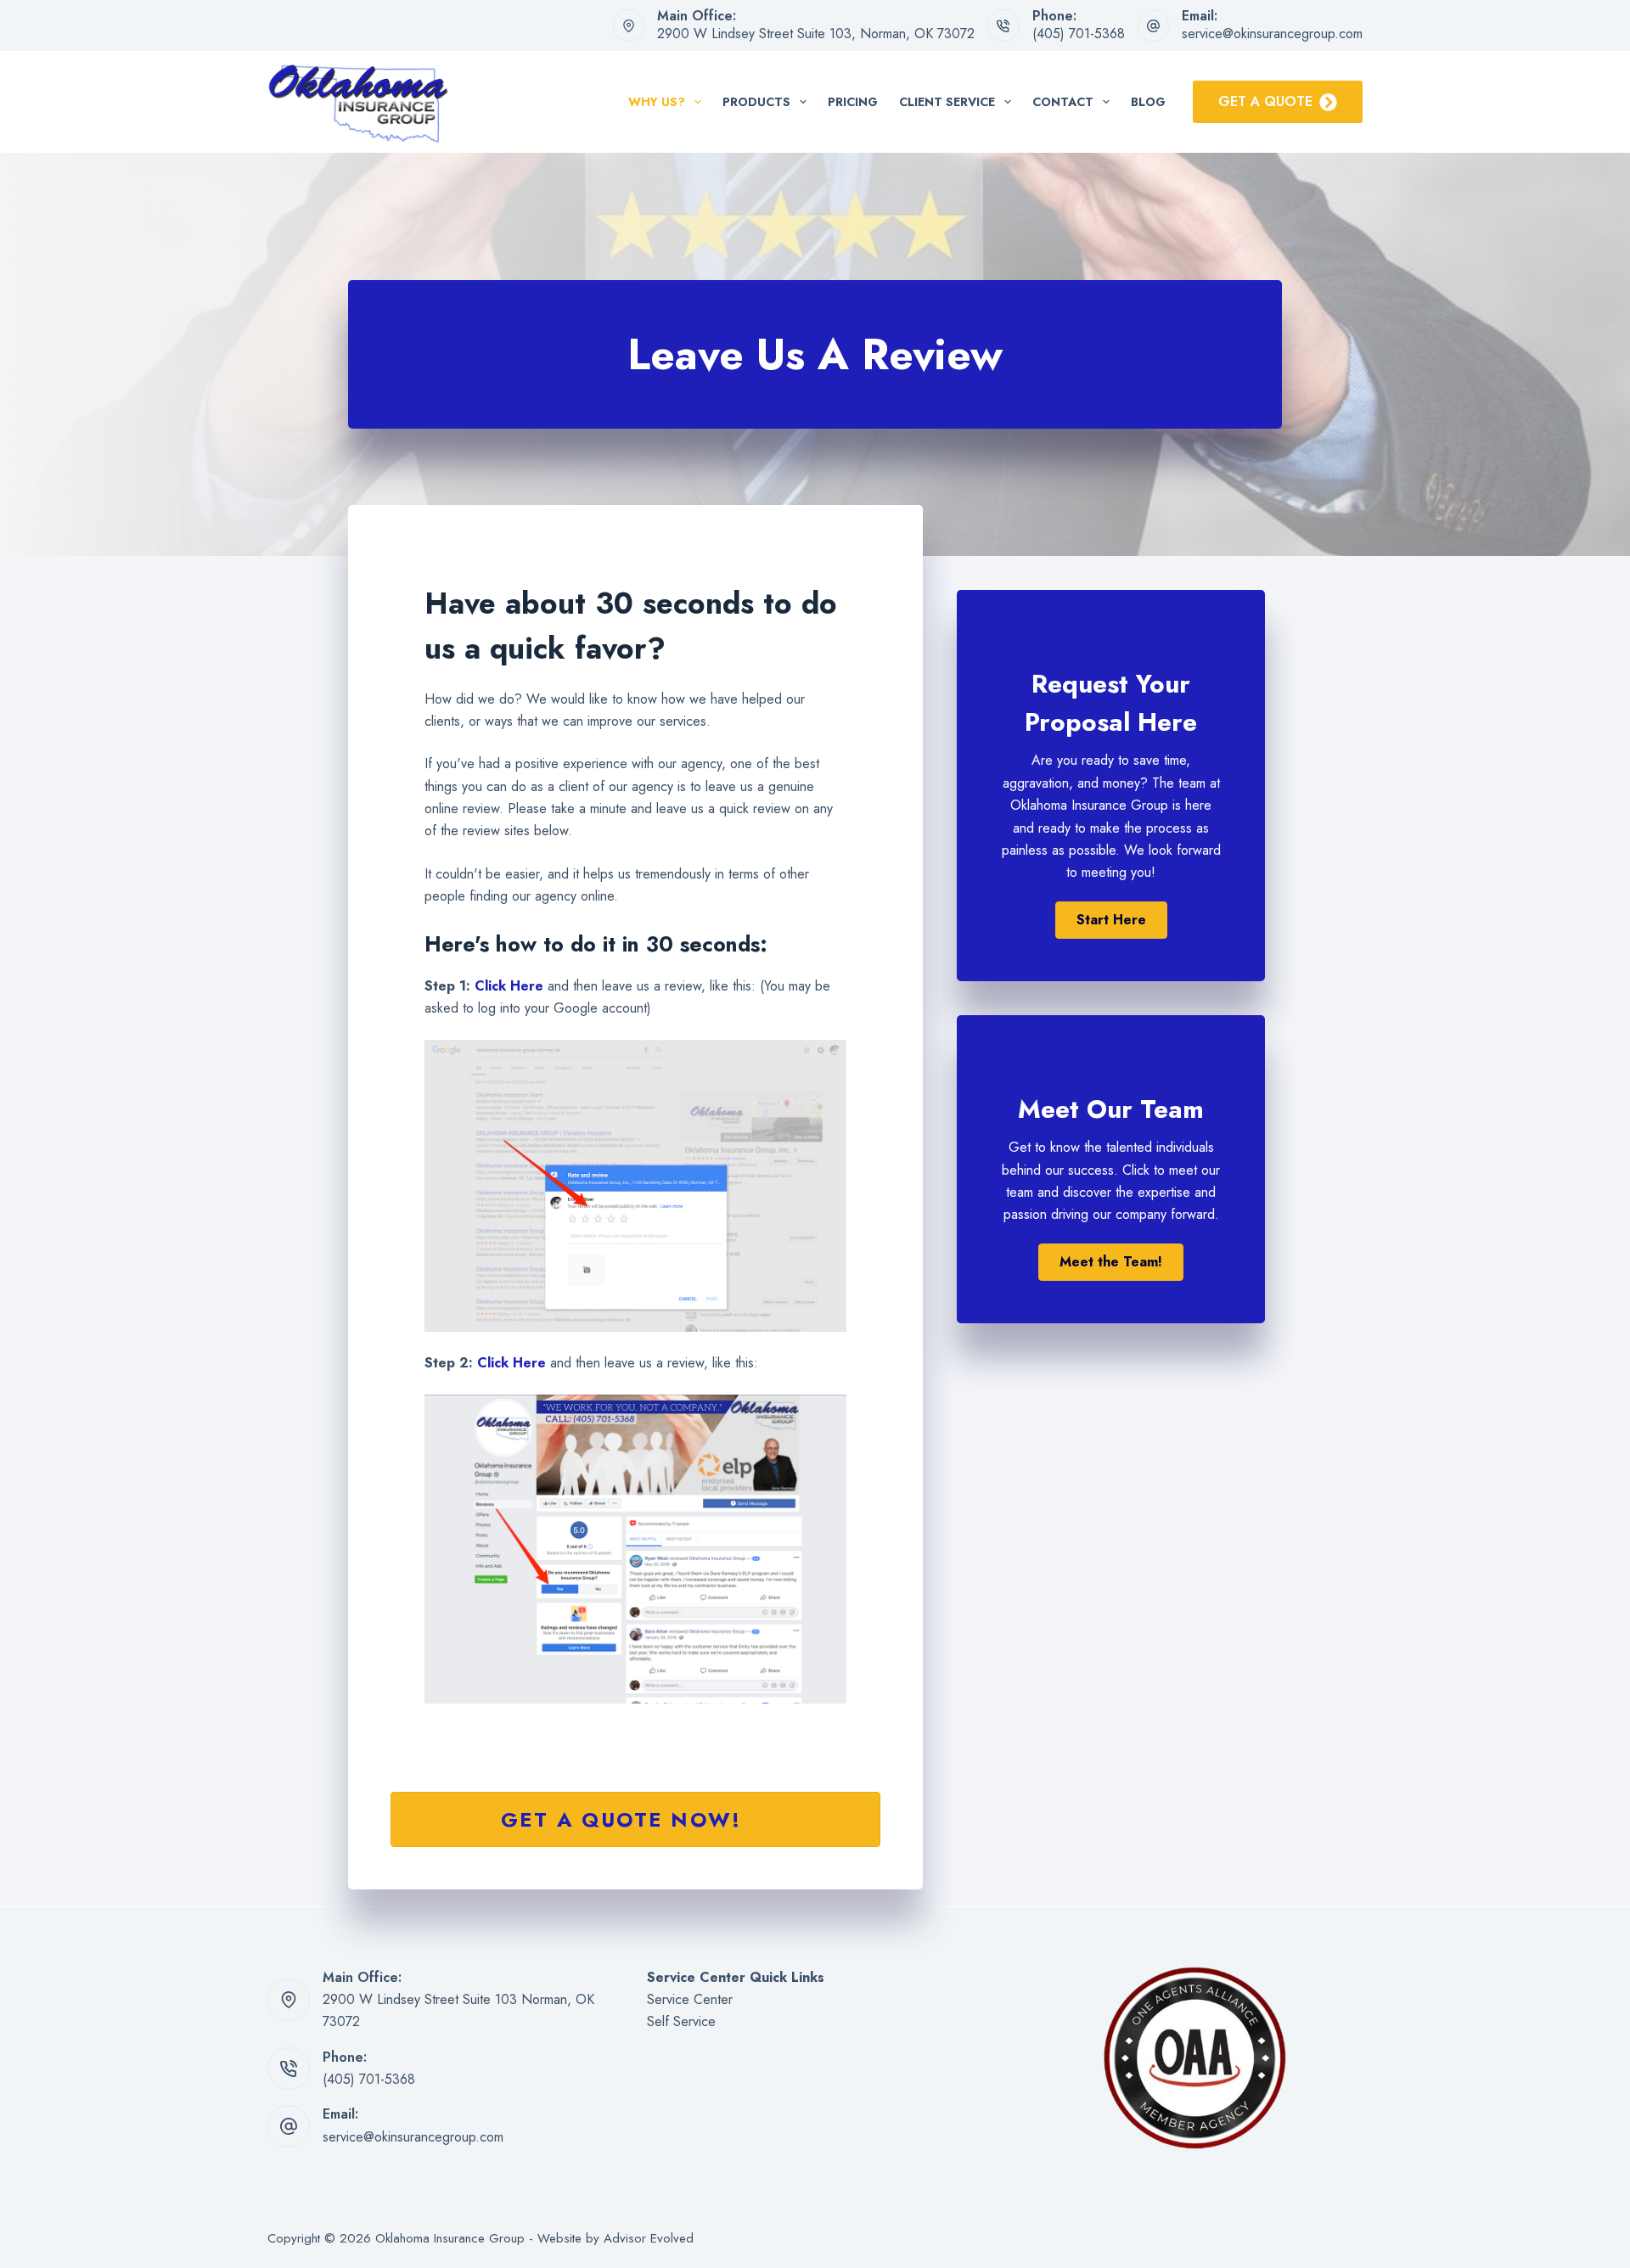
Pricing (853, 102)
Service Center (690, 1999)
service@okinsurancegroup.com (1272, 34)
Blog (1148, 102)
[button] (1111, 920)
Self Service (681, 2021)
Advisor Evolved (649, 2238)
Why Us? (657, 102)
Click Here (509, 986)
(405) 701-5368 (1079, 34)
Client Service (947, 102)
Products (756, 102)
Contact (1063, 102)
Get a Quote (1265, 101)
